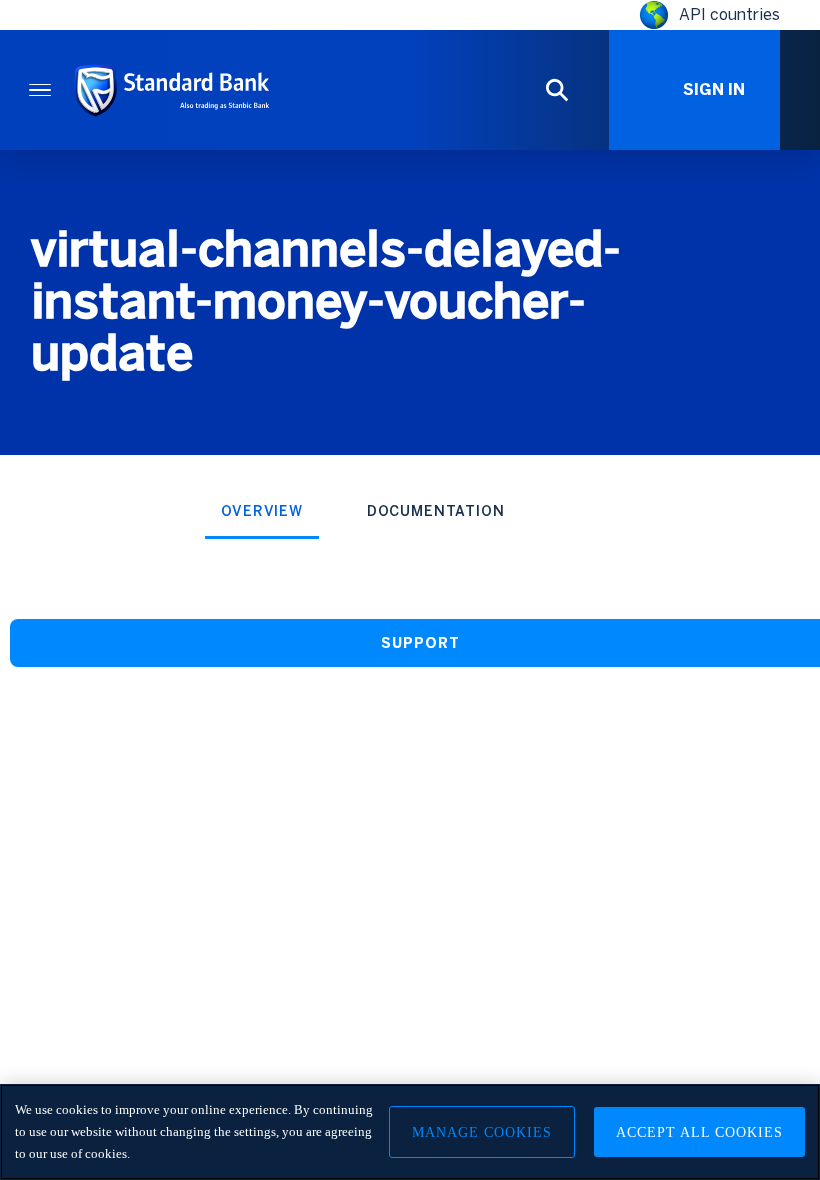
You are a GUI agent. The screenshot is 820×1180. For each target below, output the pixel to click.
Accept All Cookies (699, 1132)
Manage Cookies (482, 1132)
